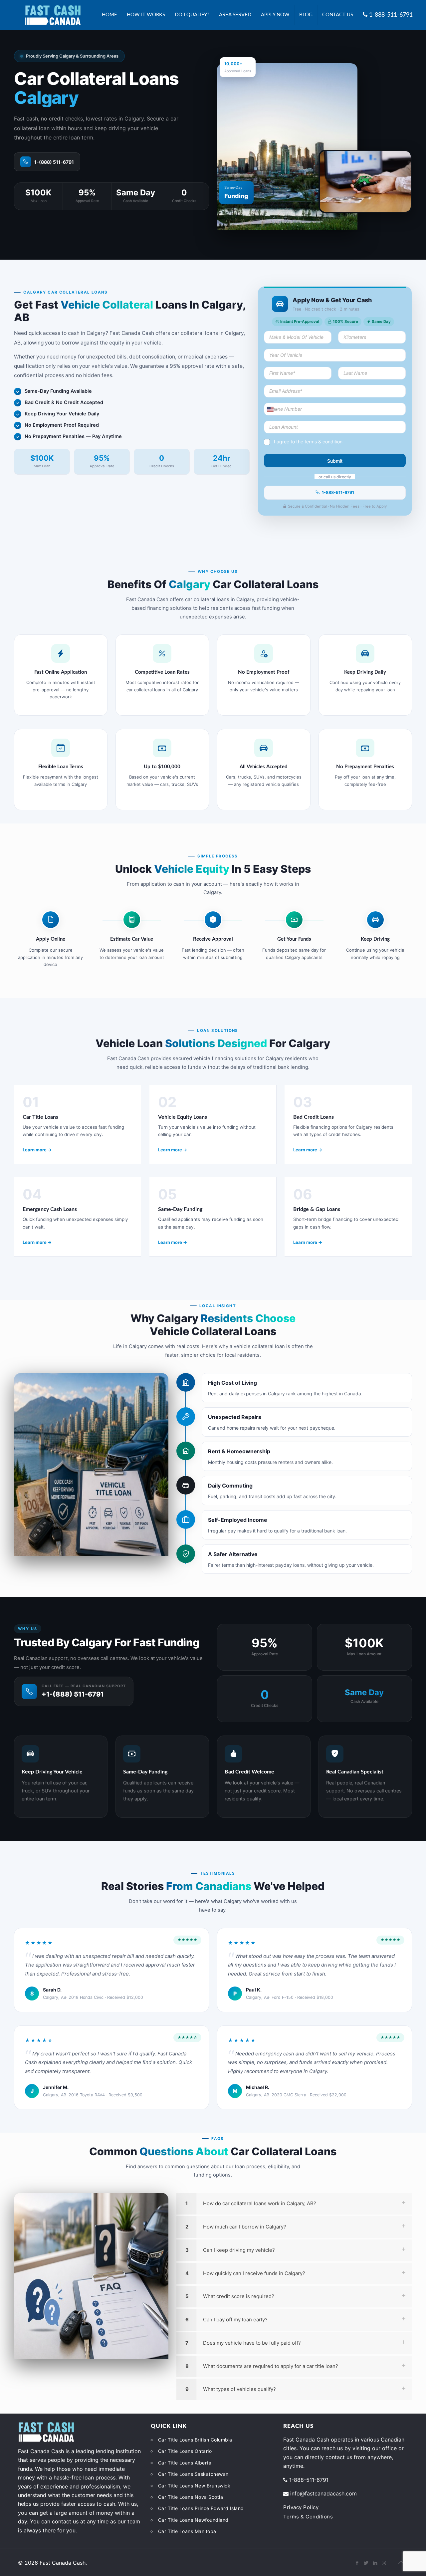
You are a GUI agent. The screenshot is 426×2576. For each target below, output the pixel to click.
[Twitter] (366, 2563)
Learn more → (37, 1150)
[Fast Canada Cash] (53, 15)
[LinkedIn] (375, 2563)
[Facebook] (357, 2563)
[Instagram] (384, 2563)
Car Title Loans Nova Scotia (191, 2497)
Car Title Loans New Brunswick (194, 2486)
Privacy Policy (301, 2507)
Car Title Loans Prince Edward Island (201, 2508)
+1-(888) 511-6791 (73, 1694)
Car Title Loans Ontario (185, 2451)
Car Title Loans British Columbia (195, 2440)
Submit (335, 461)
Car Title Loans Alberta (185, 2463)
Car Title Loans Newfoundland (193, 2520)
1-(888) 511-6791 (54, 162)
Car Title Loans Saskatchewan (193, 2474)
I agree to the (308, 442)
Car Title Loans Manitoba (187, 2531)
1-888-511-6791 (338, 492)
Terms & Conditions (308, 2517)
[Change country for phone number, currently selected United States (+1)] (272, 409)
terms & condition (323, 442)
